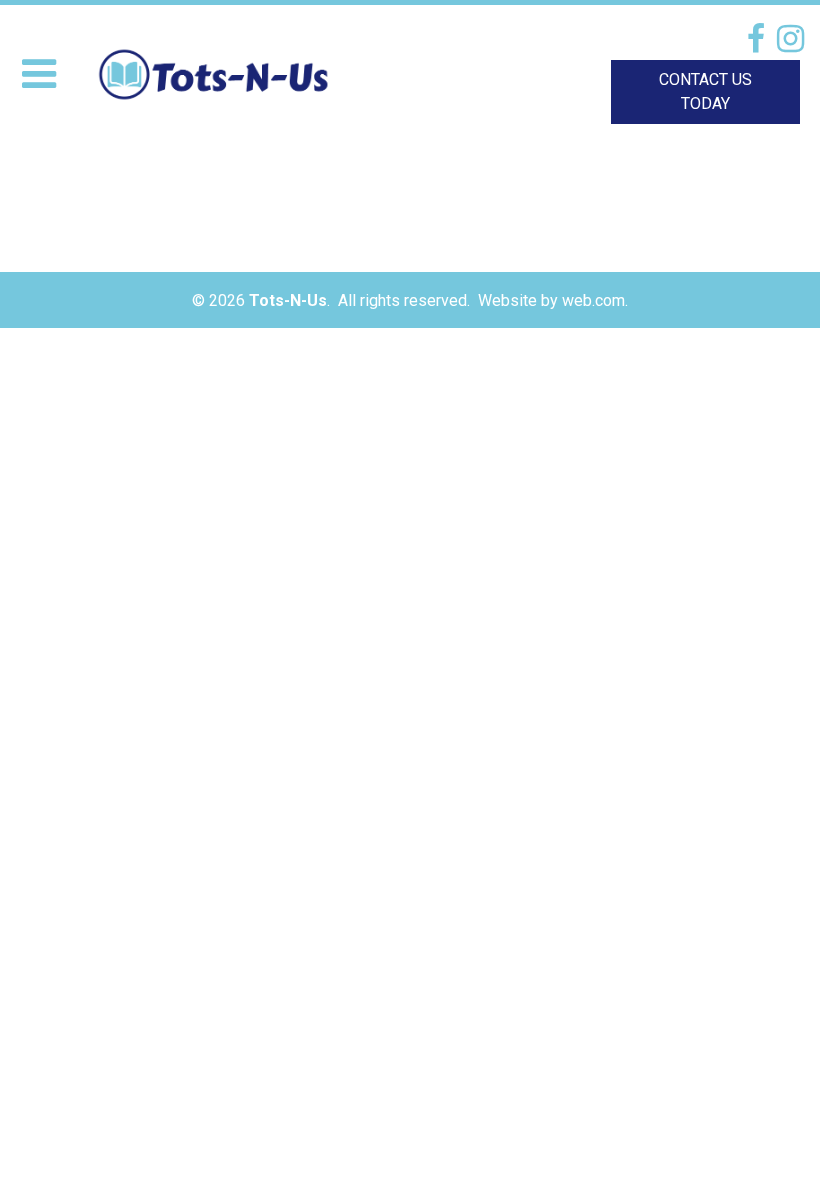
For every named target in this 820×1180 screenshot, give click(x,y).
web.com (593, 300)
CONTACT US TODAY (705, 91)
